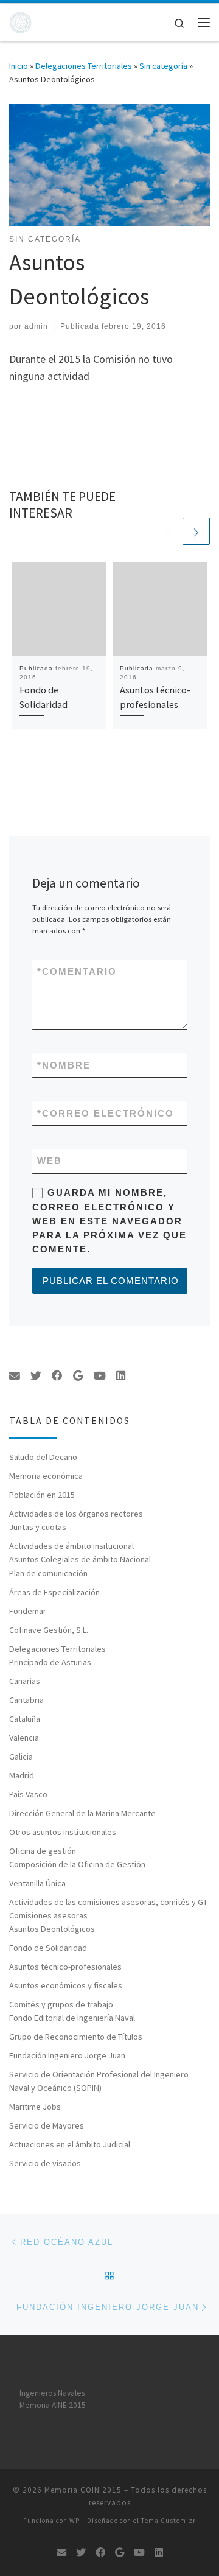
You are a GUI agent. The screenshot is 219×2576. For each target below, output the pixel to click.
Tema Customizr (169, 2521)
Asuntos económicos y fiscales (66, 1985)
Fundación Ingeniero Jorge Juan (67, 2055)
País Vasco (28, 1794)
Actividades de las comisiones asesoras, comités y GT (108, 1902)
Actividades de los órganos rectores (76, 1514)
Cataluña (25, 1719)
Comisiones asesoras (48, 1915)
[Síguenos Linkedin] (121, 1376)
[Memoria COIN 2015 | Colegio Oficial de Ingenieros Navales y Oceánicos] (20, 21)
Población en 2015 (42, 1495)
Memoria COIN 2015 (83, 2490)
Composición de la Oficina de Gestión (77, 1864)
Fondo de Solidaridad (48, 1948)
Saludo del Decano (43, 1457)
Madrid (22, 1775)
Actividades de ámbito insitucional (71, 1546)
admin (36, 326)
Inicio (19, 66)
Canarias (25, 1681)
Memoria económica (46, 1476)
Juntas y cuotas (38, 1527)
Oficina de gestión (43, 1851)
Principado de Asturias (50, 1662)
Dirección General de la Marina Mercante (82, 1813)
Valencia (24, 1738)
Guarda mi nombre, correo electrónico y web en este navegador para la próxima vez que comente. (109, 1221)
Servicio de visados (45, 2163)
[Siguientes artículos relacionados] (196, 531)
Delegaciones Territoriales (84, 66)
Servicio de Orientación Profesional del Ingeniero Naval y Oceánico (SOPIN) (99, 2081)
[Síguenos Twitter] (36, 1376)
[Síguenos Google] (78, 1376)
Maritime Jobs (35, 2107)
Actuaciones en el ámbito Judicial (70, 2144)
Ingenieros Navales (52, 2393)
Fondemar (28, 1611)
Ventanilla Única (37, 1883)
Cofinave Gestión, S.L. (49, 1630)
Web (50, 1161)
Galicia (21, 1757)
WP (75, 2521)
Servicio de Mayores (47, 2125)
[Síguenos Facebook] (57, 1376)
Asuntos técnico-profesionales (65, 1967)
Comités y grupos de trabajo (61, 2004)
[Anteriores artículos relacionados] (167, 531)
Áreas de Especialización (54, 1592)
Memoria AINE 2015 (53, 2405)
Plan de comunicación (48, 1573)
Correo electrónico (106, 1113)
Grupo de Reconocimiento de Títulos (76, 2037)
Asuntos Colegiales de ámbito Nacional (80, 1559)
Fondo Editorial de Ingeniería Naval (72, 2018)
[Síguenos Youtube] (100, 1376)
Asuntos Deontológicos (52, 1929)
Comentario (77, 971)
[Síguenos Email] (15, 1376)
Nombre (64, 1065)
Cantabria (26, 1700)
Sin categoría (163, 66)
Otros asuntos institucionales (63, 1832)
